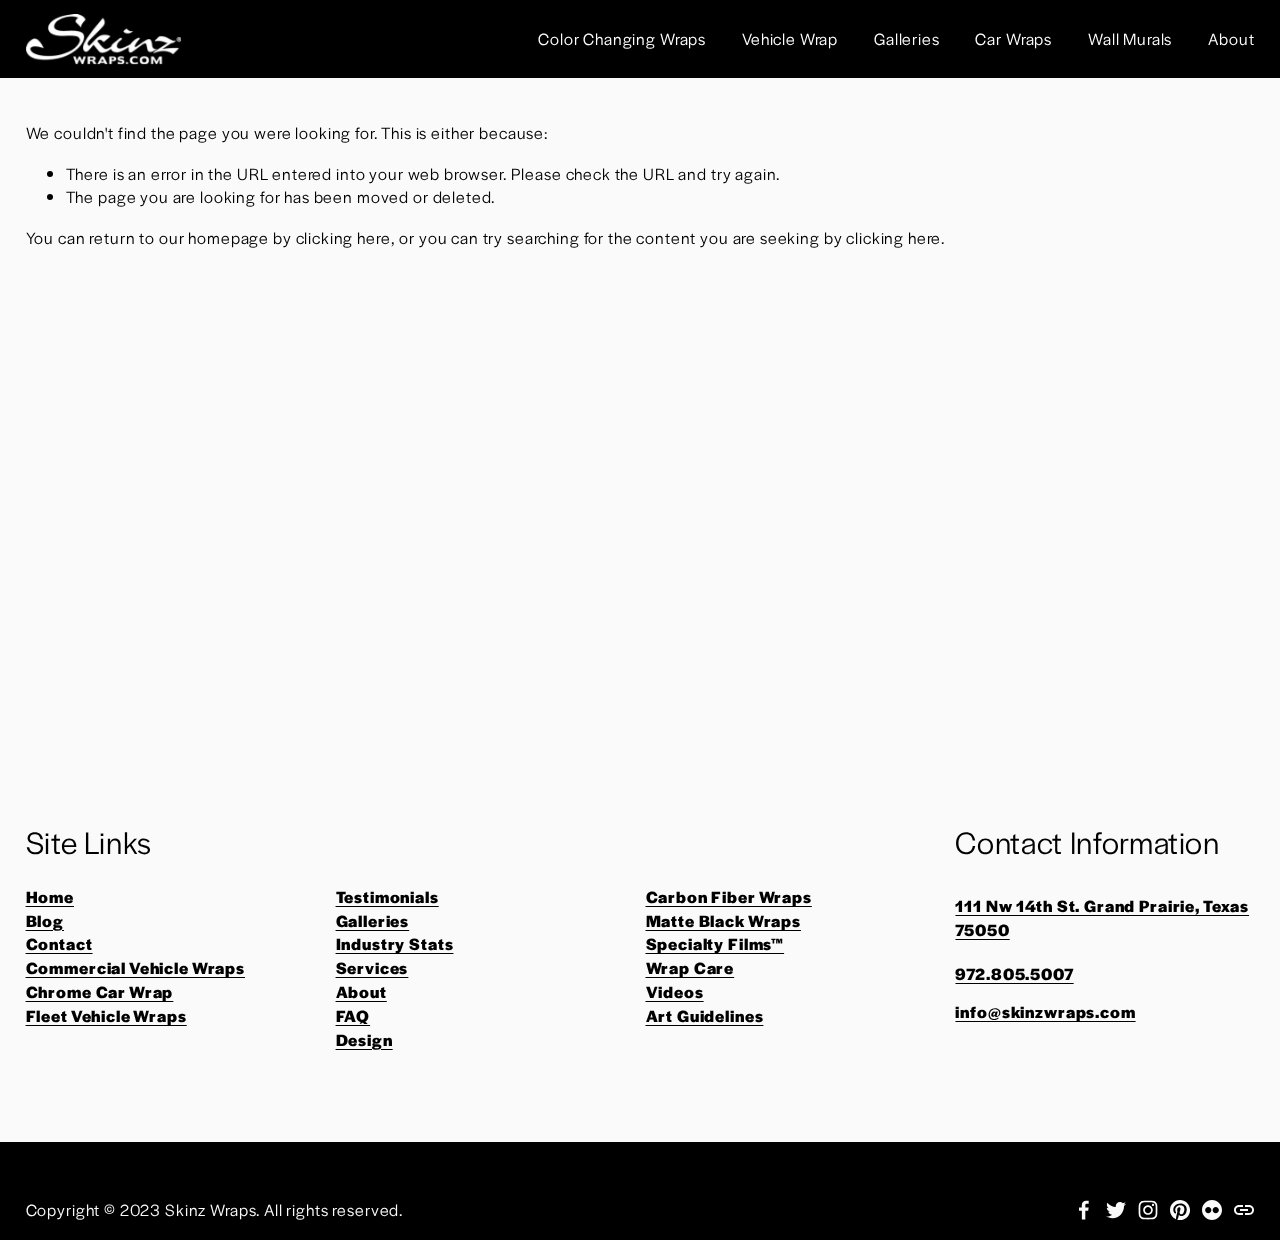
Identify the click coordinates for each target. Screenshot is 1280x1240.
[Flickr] (1212, 1210)
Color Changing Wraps (622, 38)
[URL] (1244, 1210)
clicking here (343, 237)
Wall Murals (1130, 38)
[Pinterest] (1180, 1210)
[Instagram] (1148, 1210)
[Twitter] (1116, 1210)
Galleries (907, 38)
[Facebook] (1084, 1210)
